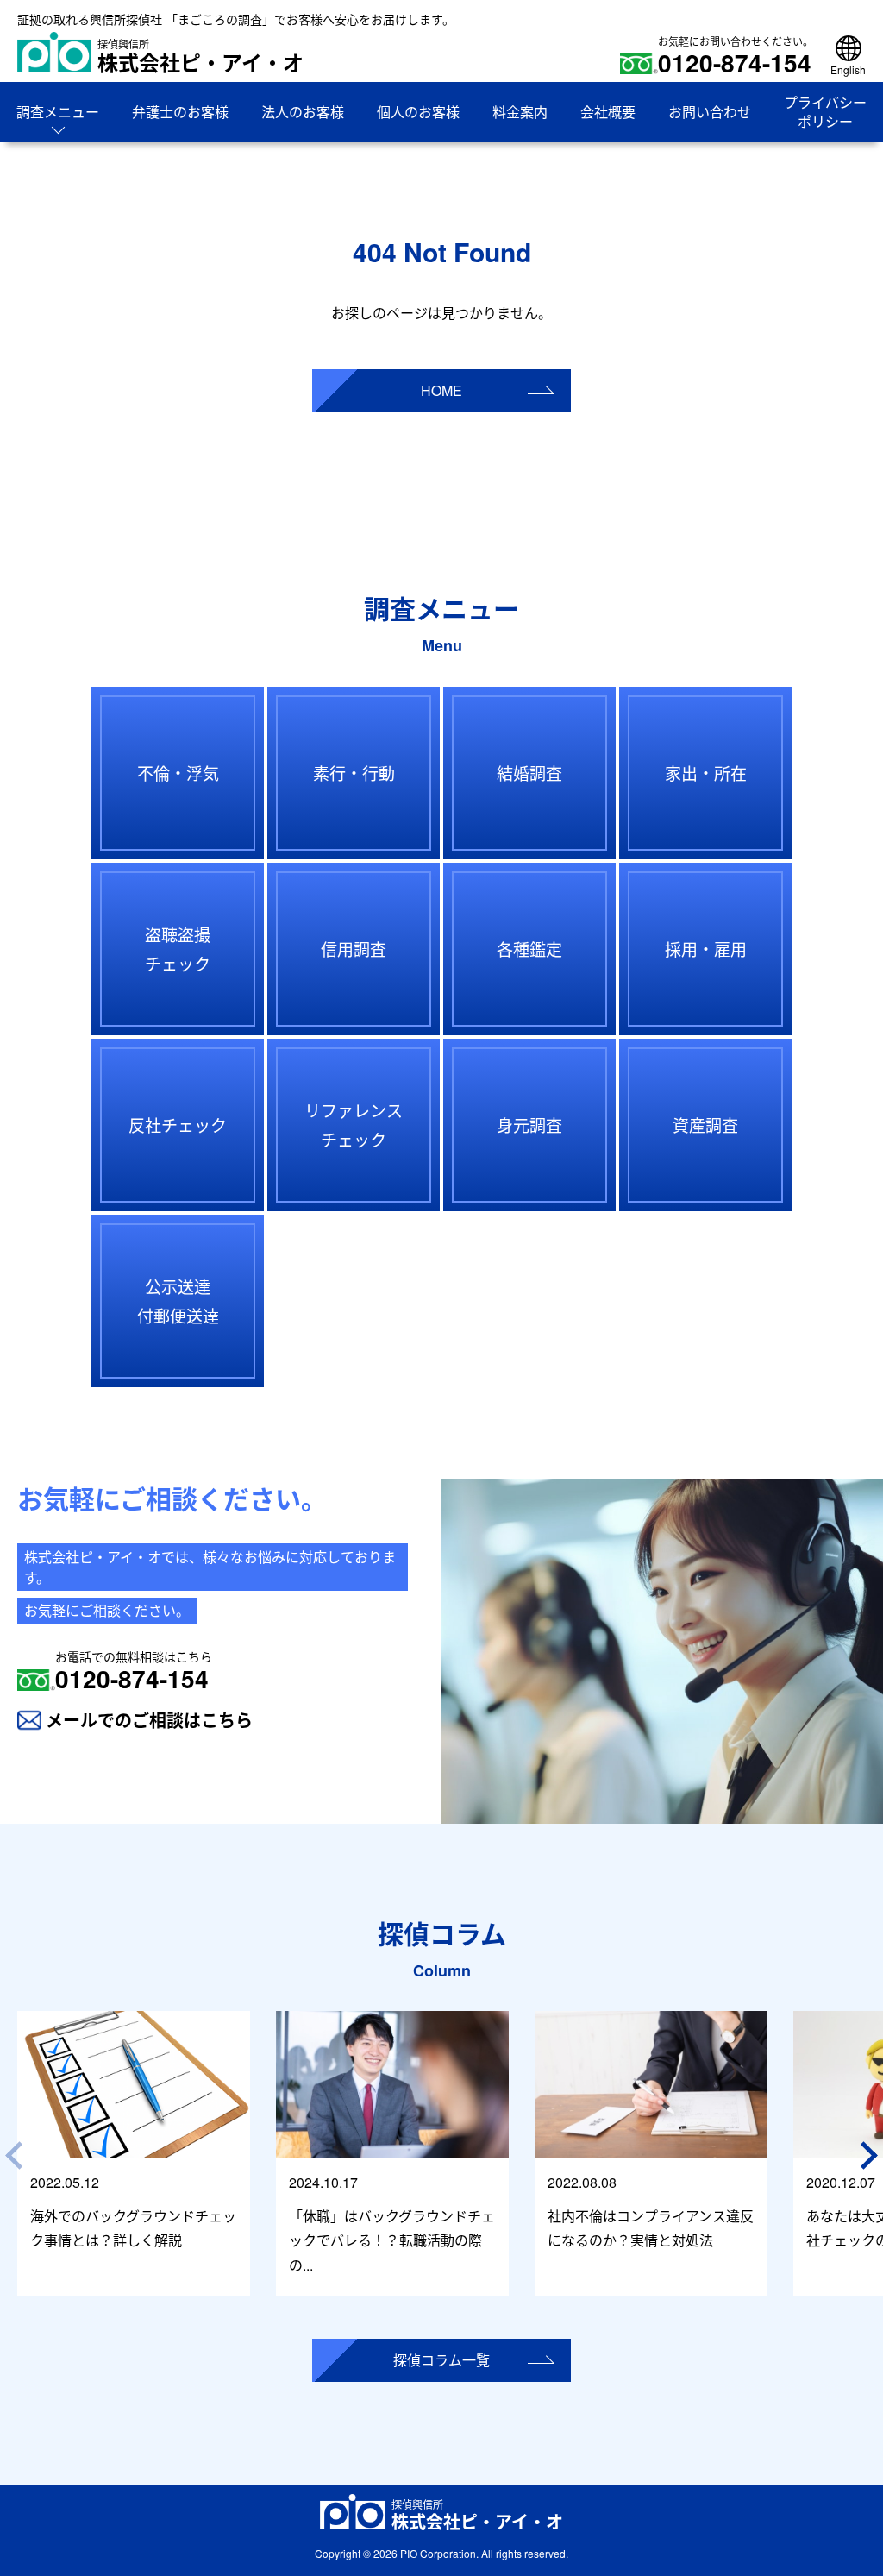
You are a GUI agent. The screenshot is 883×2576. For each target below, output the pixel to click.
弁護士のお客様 (180, 112)
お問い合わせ (710, 112)
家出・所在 (706, 773)
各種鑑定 (529, 949)
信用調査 (354, 949)
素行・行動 (354, 773)
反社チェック (178, 1125)
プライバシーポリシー (825, 112)
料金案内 (520, 112)
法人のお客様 (303, 112)
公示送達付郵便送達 (178, 1301)
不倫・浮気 (178, 773)
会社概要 (608, 112)
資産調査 (705, 1125)
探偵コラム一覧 (441, 2360)
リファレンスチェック (354, 1125)
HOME (441, 390)
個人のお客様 (418, 112)
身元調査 (529, 1125)
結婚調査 (529, 773)
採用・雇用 (706, 949)
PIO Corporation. (439, 2553)
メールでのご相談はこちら (149, 1720)
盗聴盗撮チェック (178, 949)
